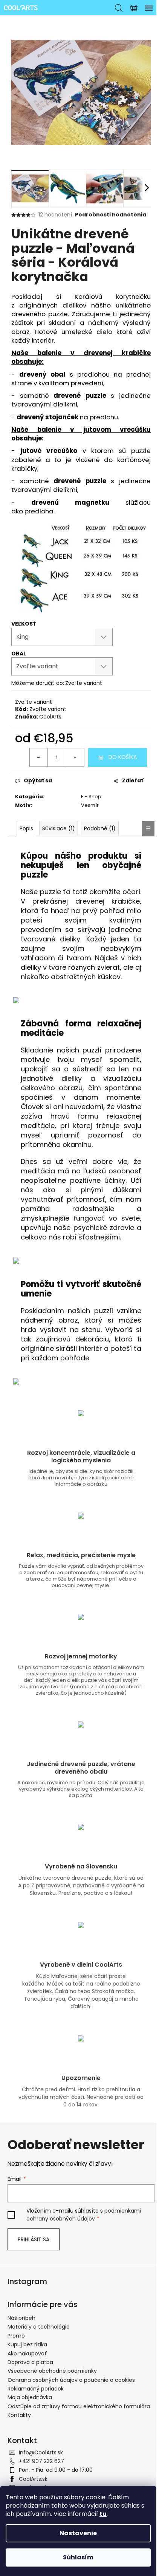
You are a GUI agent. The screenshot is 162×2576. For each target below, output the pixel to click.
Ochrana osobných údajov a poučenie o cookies (71, 2380)
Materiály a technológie (39, 2327)
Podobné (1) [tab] (100, 828)
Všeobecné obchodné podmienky (52, 2371)
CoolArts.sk (33, 2479)
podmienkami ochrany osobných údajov (84, 2214)
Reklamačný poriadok (36, 2389)
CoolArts (50, 717)
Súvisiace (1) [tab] (59, 828)
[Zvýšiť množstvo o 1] (75, 757)
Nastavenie (78, 2533)
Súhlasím (78, 2557)
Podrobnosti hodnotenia (111, 215)
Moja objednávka (30, 2397)
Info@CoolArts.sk (41, 2452)
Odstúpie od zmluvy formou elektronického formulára (79, 2406)
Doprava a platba (30, 2362)
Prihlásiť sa (34, 2239)
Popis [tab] (26, 828)
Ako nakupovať (27, 2353)
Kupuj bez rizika (27, 2344)
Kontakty (19, 2415)
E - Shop (91, 797)
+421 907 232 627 (41, 2461)
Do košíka (123, 757)
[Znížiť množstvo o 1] (39, 757)
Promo (16, 2336)
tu (103, 2514)
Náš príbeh (21, 2318)
